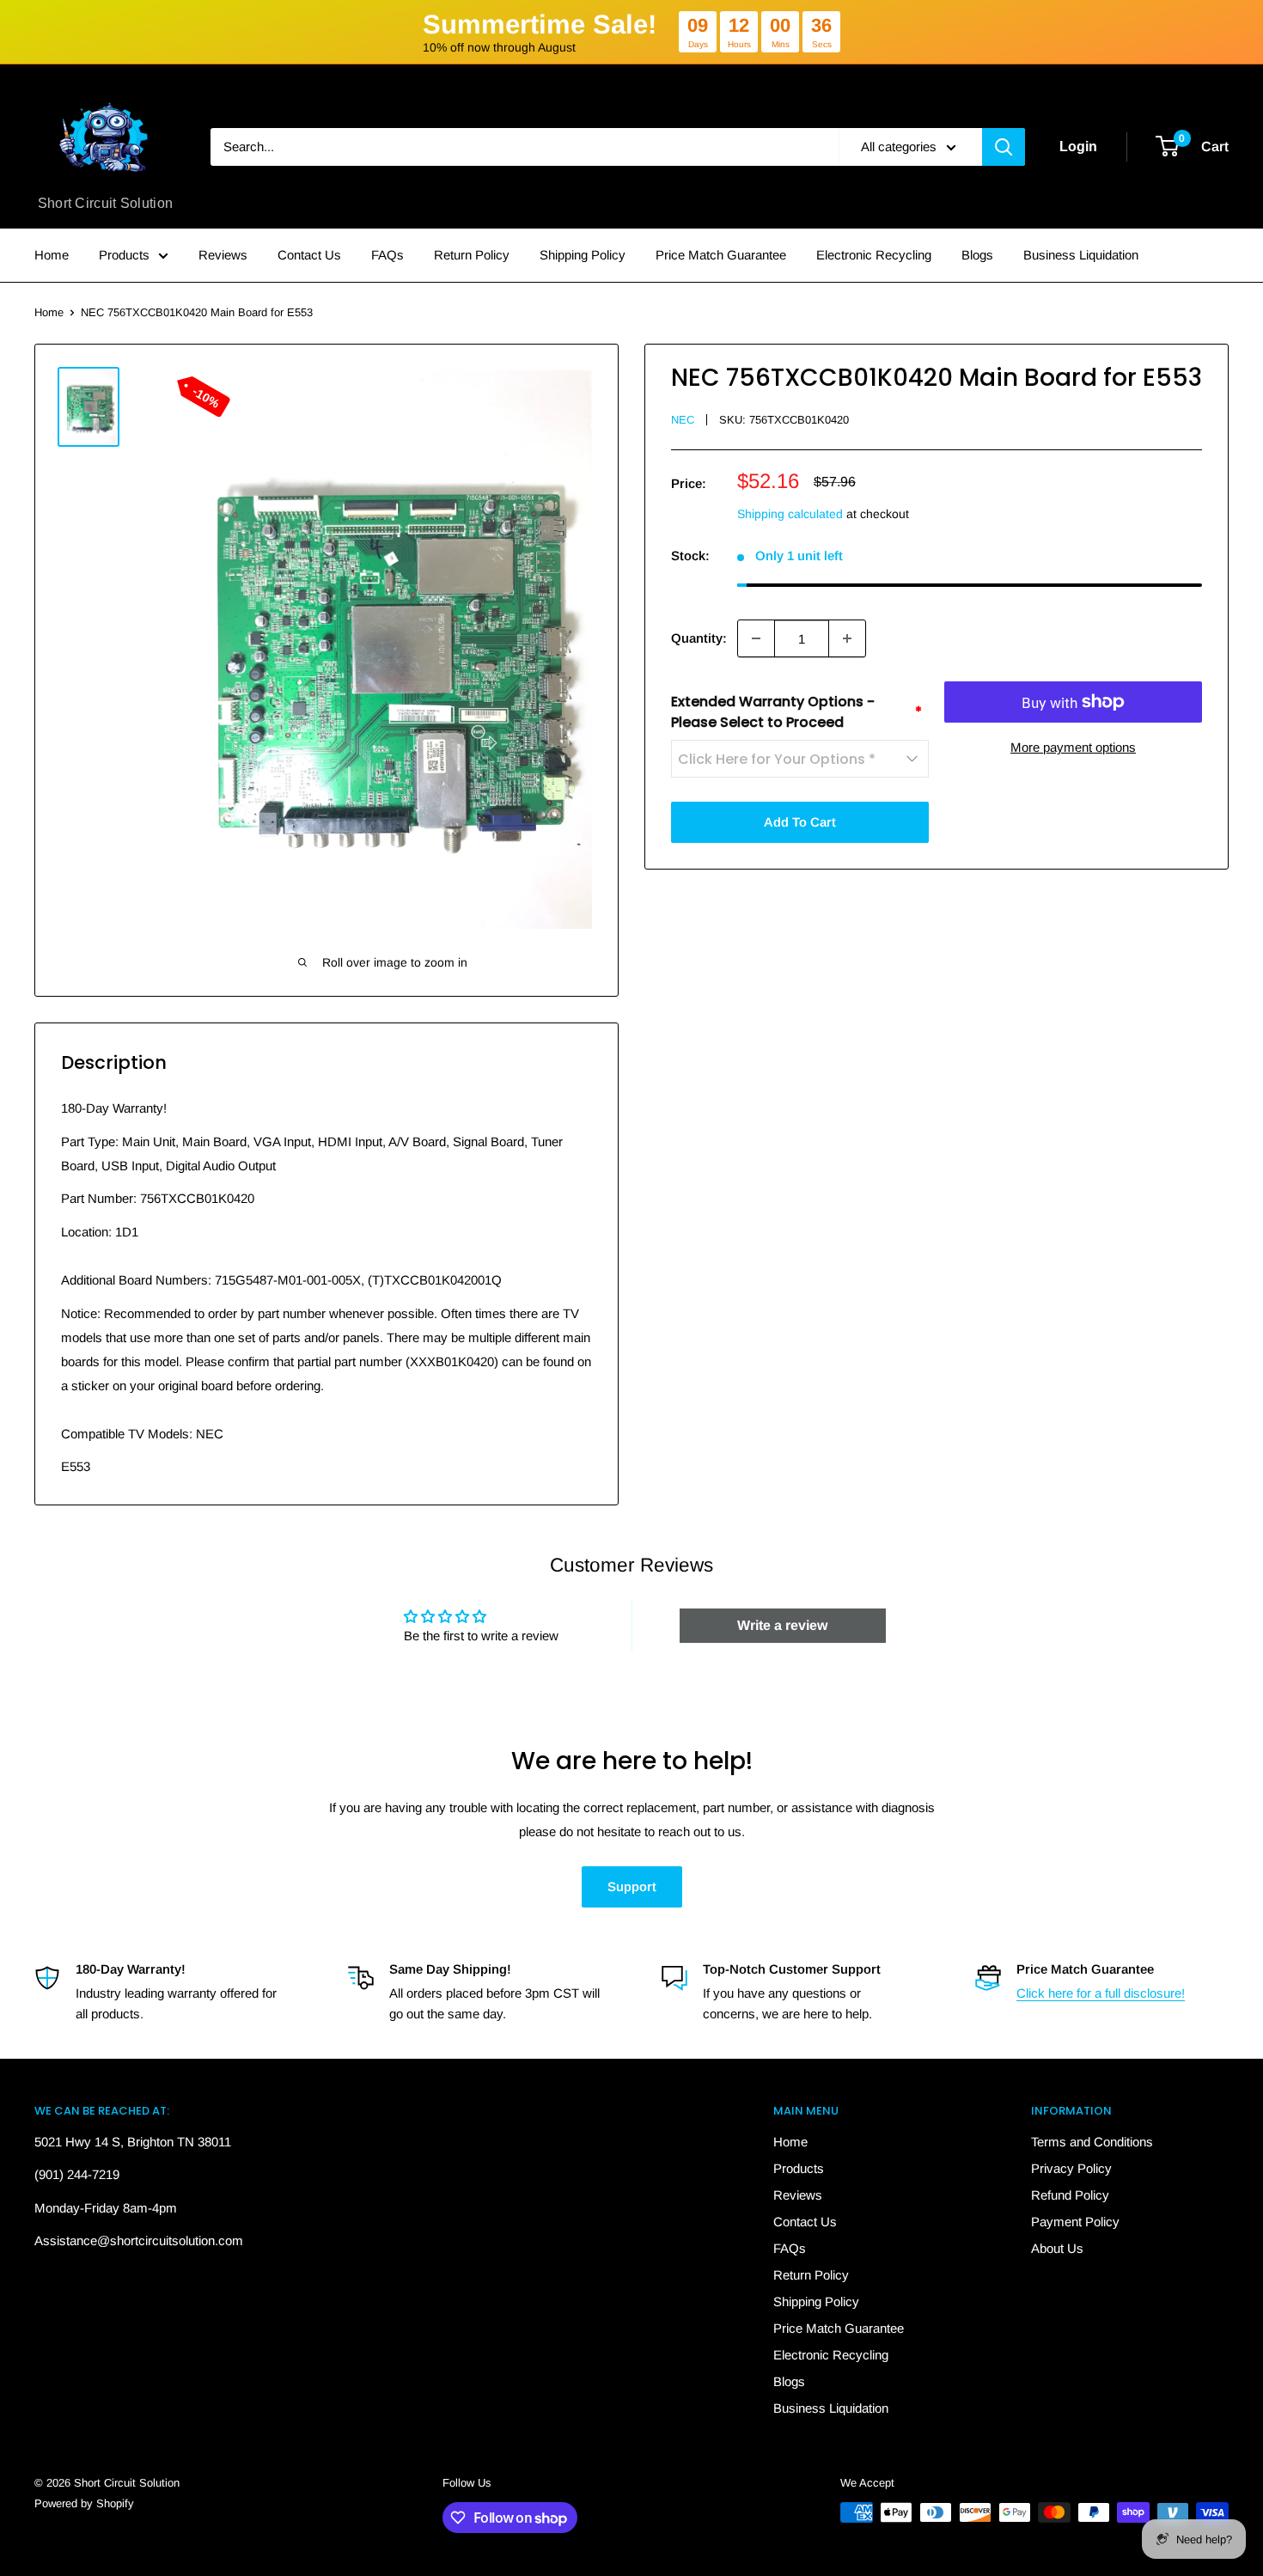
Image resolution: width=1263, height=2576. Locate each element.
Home (52, 255)
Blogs (977, 255)
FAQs (387, 255)
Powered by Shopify (84, 2503)
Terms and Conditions (1092, 2142)
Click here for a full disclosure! (1101, 1993)
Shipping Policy (583, 255)
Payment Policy (1075, 2222)
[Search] (1004, 147)
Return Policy (472, 255)
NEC (683, 420)
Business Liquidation (1081, 255)
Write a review (782, 1625)
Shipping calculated (790, 514)
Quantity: (699, 638)
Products (124, 255)
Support (632, 1886)
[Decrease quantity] (756, 638)
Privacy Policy (1071, 2168)
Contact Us (309, 255)
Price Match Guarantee (721, 255)
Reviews (223, 255)
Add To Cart (800, 822)
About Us (1057, 2248)
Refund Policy (1070, 2195)
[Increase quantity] (847, 638)
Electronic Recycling (874, 255)
